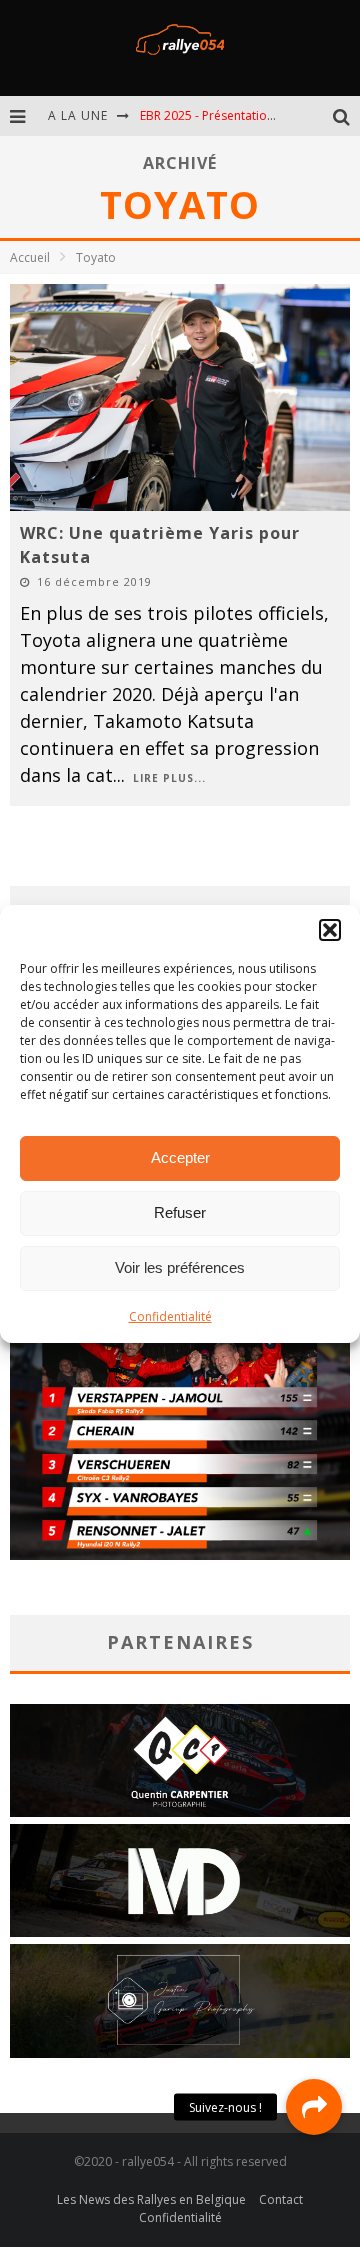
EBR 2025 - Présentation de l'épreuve (244, 115)
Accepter (180, 1157)
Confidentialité (170, 1316)
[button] (330, 930)
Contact (281, 2199)
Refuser (180, 1212)
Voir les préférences (180, 1267)
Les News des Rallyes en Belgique (151, 2199)
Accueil (30, 257)
